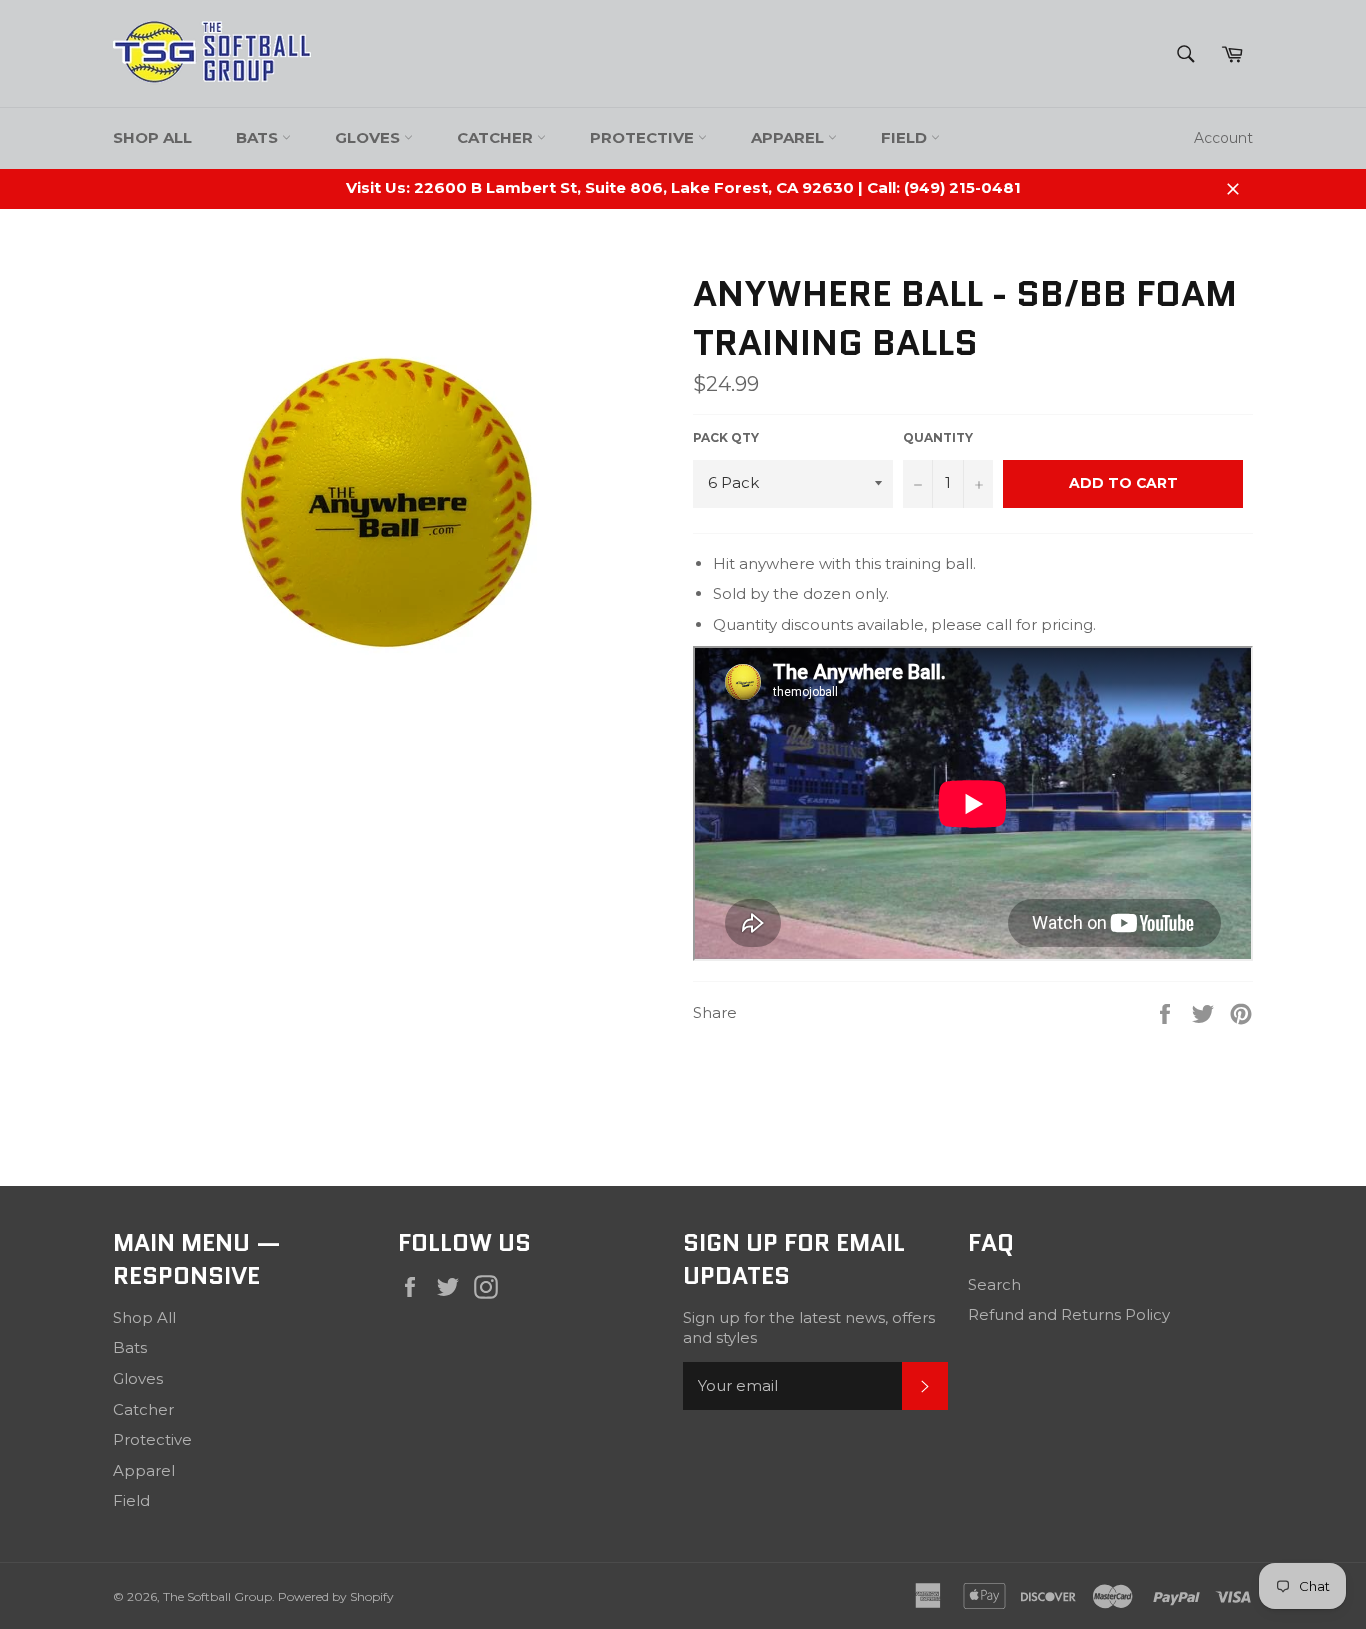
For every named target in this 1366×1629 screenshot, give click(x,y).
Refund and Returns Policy (1069, 1314)
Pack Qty (726, 437)
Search (994, 1284)
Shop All (152, 137)
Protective (644, 137)
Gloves (369, 137)
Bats (259, 137)
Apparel (789, 137)
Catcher (497, 137)
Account (1223, 138)
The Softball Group (217, 1596)
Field (906, 137)
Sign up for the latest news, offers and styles (809, 1328)
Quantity (938, 437)
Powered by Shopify (336, 1596)
